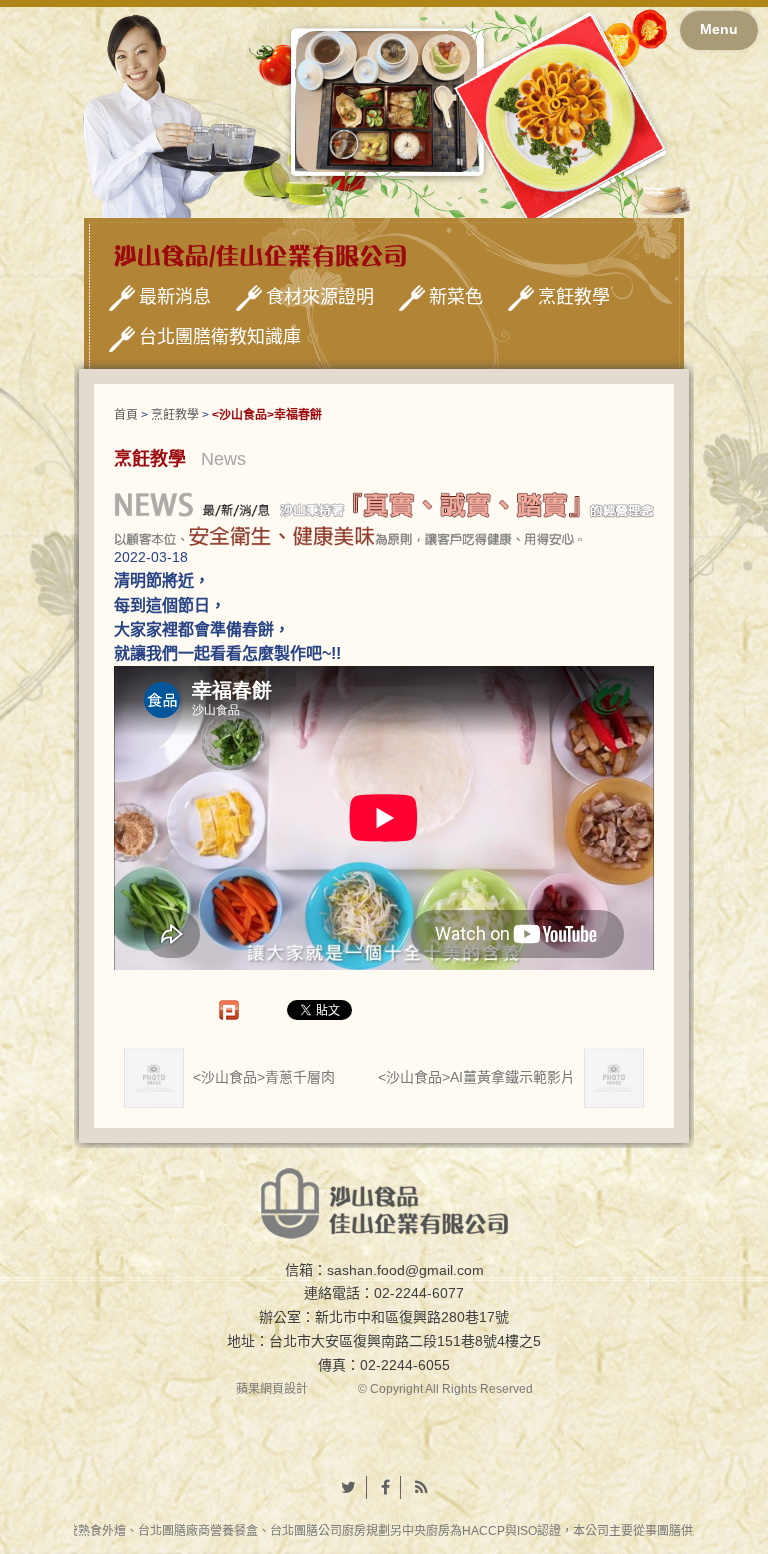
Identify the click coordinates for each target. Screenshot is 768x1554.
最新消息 (175, 297)
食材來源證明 (320, 297)
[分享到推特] (349, 1488)
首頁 (126, 415)
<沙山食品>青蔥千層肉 (262, 1076)
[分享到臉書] (386, 1488)
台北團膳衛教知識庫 (220, 337)
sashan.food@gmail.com (405, 1270)
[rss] (421, 1488)
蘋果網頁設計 (272, 1389)
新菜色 (456, 297)
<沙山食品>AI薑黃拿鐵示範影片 (478, 1076)
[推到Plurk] (239, 1010)
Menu (719, 29)
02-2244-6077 (419, 1293)
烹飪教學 (574, 297)
